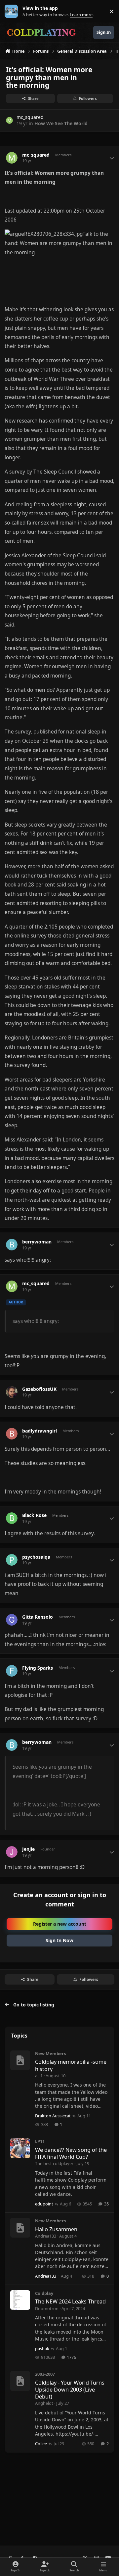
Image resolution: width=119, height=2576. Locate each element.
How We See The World (61, 123)
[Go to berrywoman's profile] (12, 1245)
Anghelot (44, 2403)
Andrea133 (46, 2236)
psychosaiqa (36, 1557)
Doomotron (47, 2308)
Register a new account (60, 1924)
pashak (42, 2349)
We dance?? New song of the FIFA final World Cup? (71, 2153)
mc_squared (30, 117)
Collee (41, 2444)
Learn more (13, 11)
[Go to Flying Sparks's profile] (12, 1671)
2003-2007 (45, 2374)
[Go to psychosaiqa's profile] (12, 1560)
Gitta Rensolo (38, 1617)
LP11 (40, 2141)
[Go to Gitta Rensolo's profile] (12, 1620)
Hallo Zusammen (56, 2229)
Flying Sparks (38, 1668)
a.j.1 (39, 2076)
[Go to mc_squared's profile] (9, 120)
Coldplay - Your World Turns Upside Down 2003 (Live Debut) (70, 2390)
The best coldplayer (54, 2163)
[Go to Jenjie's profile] (12, 1852)
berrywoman (37, 1242)
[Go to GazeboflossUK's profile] (12, 1392)
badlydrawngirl (40, 1431)
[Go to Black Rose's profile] (12, 1518)
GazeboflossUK (39, 1389)
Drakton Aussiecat (53, 2116)
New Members (50, 2053)
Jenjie (28, 1849)
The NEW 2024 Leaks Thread (70, 2301)
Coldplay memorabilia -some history (71, 2065)
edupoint (44, 2204)
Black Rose (34, 1515)
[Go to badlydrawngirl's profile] (12, 1434)
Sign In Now (59, 1940)
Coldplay (44, 2293)
